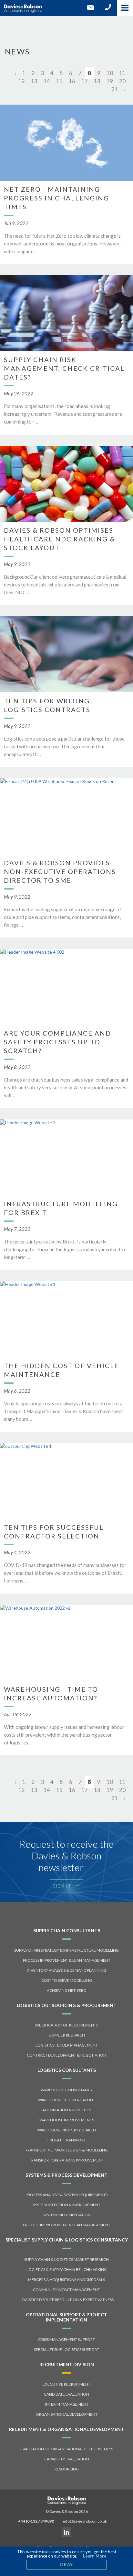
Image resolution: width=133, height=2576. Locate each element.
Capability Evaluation (67, 2459)
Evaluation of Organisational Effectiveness (67, 2449)
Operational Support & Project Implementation (66, 2317)
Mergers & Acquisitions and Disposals (66, 2280)
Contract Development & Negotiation (66, 2055)
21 (115, 89)
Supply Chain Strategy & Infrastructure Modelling (66, 1950)
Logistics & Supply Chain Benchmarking (67, 2270)
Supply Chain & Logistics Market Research (66, 2259)
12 (22, 81)
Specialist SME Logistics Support (66, 2349)
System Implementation (67, 2215)
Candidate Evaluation (66, 2394)
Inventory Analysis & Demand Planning (66, 1970)
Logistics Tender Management (67, 2045)
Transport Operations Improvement (66, 2160)
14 (47, 81)
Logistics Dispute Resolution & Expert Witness (67, 2300)
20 (122, 81)
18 (97, 81)
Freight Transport (67, 2140)
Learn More (95, 2556)
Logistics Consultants (67, 2070)
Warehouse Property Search (66, 2130)
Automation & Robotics (67, 2110)
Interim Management (67, 2404)
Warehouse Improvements (67, 2120)
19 (110, 81)
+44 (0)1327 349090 (36, 2521)
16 (72, 81)
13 (34, 81)
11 (122, 73)
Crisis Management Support (66, 2339)
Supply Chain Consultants (67, 1930)
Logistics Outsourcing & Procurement (67, 2005)
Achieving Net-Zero (67, 1990)
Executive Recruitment (66, 2384)
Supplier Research (67, 2035)
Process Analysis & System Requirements (66, 2195)
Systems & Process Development (66, 2175)
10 (110, 73)
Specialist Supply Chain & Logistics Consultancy (67, 2240)
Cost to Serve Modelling (67, 1980)
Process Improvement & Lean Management (67, 1960)
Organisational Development (67, 2414)
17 (85, 81)
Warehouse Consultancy (67, 2090)
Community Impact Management (66, 2290)
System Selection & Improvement (67, 2205)
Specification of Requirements (66, 2025)
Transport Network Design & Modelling (66, 2150)
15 (59, 81)
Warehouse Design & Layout (67, 2100)
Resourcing (67, 2469)
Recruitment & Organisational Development (66, 2429)
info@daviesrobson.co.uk (85, 2521)
